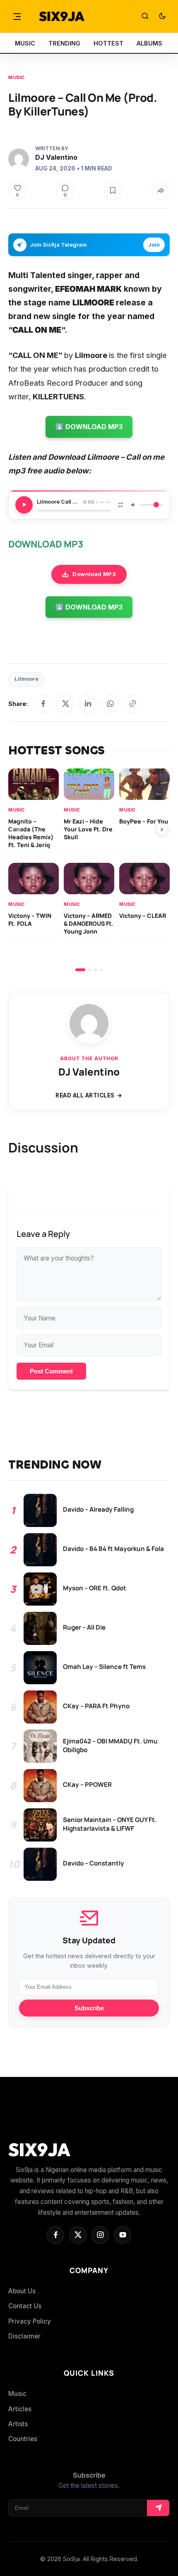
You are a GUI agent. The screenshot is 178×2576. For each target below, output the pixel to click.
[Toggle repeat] (120, 505)
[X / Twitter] (65, 704)
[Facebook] (43, 704)
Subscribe (89, 2008)
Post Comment (51, 1371)
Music (17, 77)
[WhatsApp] (110, 704)
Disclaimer (24, 2336)
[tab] (80, 970)
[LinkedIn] (88, 704)
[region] (89, 870)
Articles (20, 2409)
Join (154, 245)
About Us (22, 2291)
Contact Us (25, 2306)
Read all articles (85, 1095)
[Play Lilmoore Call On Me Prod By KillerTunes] (24, 505)
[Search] (145, 17)
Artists (18, 2424)
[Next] (162, 829)
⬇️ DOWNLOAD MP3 (89, 427)
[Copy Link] (132, 704)
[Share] (161, 191)
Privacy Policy (30, 2321)
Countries (23, 2439)
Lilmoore (26, 679)
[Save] (113, 191)
